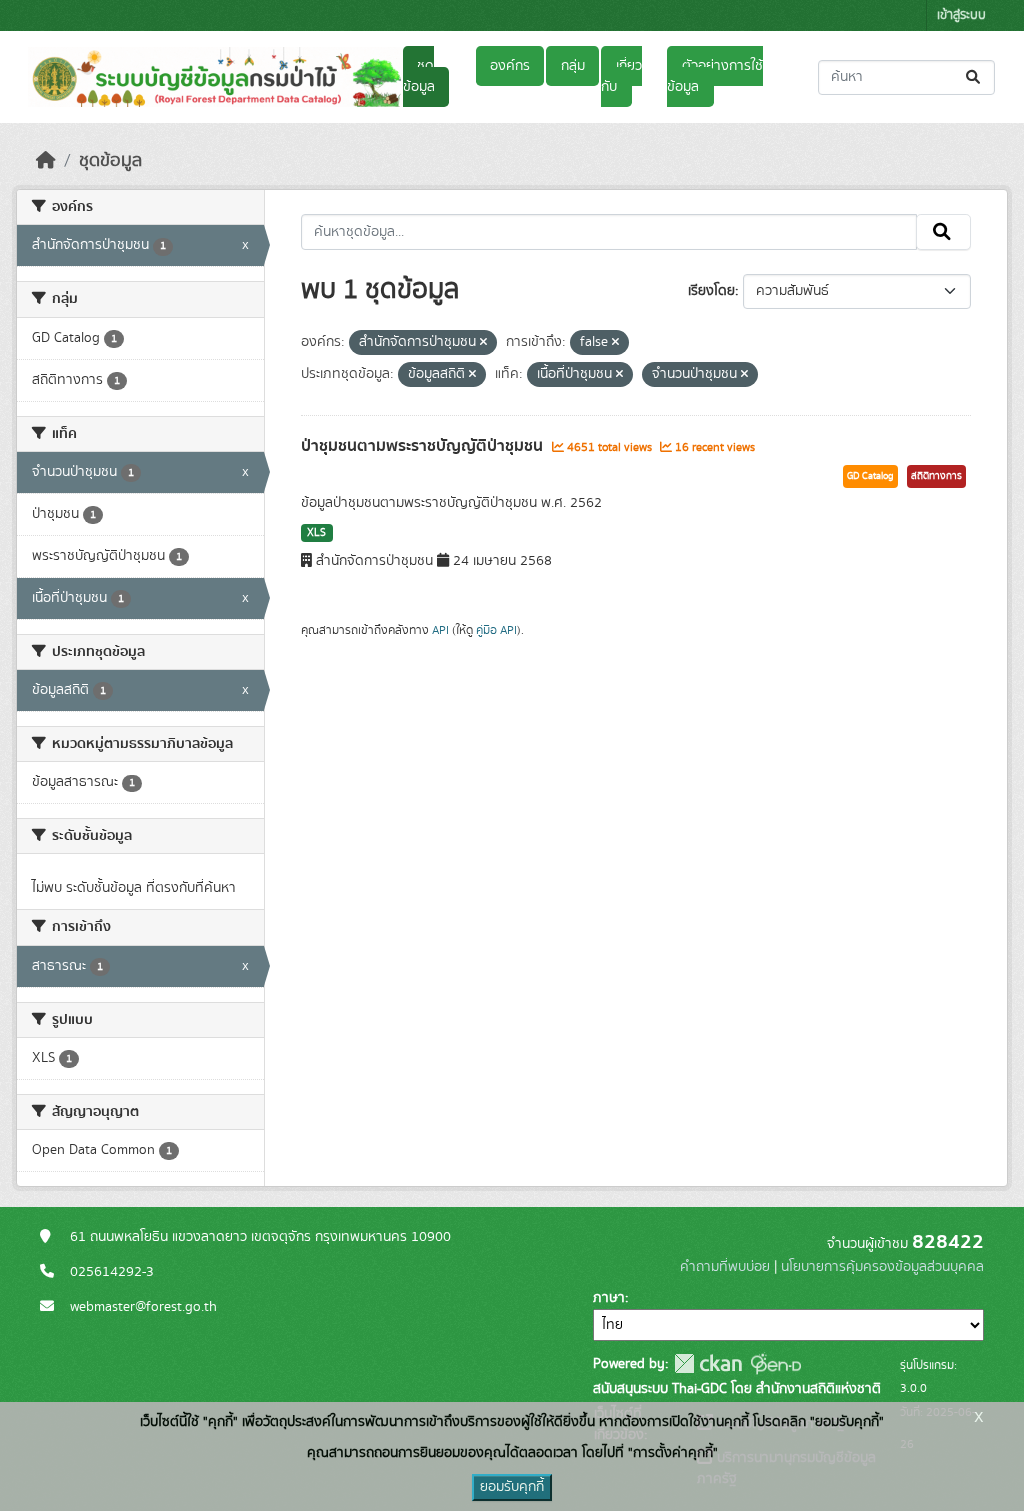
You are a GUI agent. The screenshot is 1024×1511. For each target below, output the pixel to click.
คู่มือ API (496, 630)
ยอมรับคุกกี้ (512, 1487)
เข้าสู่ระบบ (961, 15)
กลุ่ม (573, 66)
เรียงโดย (711, 291)
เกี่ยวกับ (621, 76)
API (440, 630)
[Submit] (974, 77)
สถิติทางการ (936, 476)
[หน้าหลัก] (46, 161)
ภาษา (609, 1298)
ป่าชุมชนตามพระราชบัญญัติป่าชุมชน (424, 446)
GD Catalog (870, 476)
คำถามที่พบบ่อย (725, 1267)
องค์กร (510, 66)
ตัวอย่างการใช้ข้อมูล (714, 76)
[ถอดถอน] (483, 343)
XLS (316, 533)
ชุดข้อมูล (419, 76)
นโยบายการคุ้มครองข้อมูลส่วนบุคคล (882, 1267)
